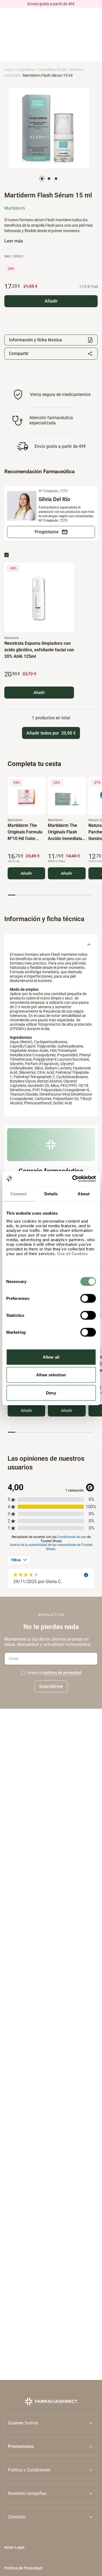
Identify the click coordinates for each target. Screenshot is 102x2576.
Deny (51, 1393)
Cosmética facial (52, 70)
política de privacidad (63, 1673)
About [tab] (84, 1194)
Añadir (39, 693)
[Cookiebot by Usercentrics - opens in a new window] (73, 1179)
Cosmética (26, 70)
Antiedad (12, 75)
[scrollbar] (50, 895)
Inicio (9, 70)
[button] (51, 2446)
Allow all (51, 1357)
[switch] (88, 1298)
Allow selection (51, 1375)
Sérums (75, 70)
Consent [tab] (18, 1194)
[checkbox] (7, 555)
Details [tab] (51, 1194)
